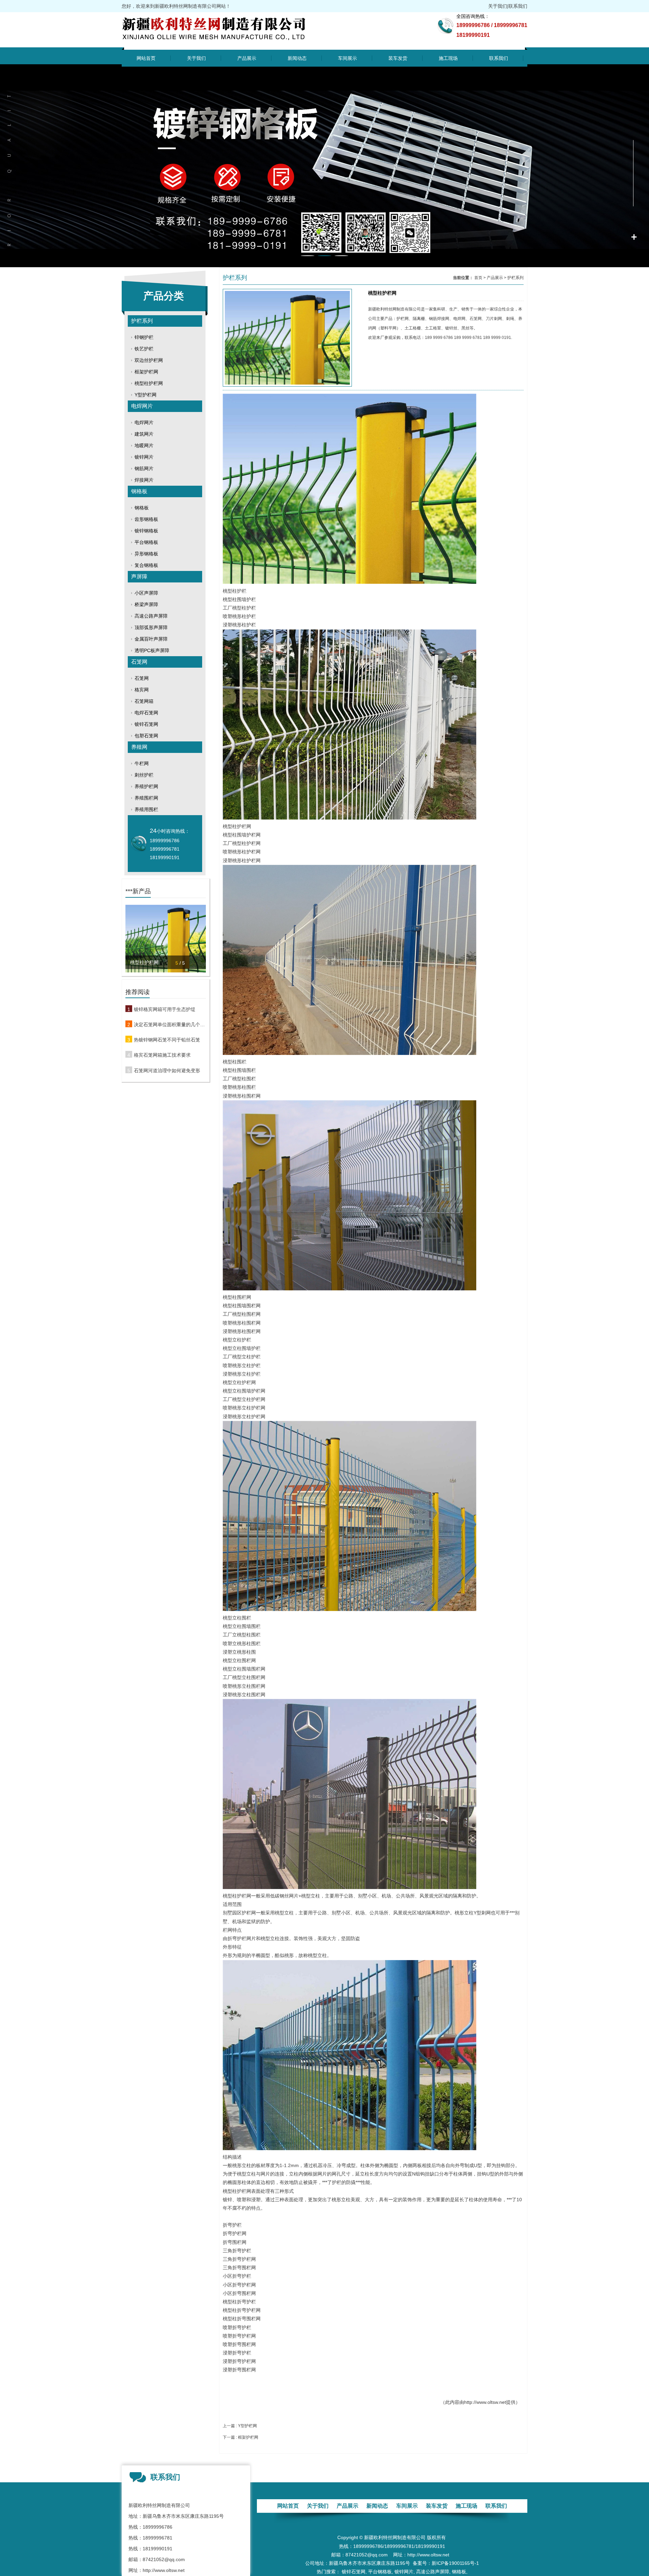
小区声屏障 (146, 593)
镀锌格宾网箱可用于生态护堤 (165, 1009)
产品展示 (247, 58)
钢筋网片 (144, 468)
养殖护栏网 (146, 786)
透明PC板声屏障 (152, 650)
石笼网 (139, 662)
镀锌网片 (144, 457)
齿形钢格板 (146, 519)
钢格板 (139, 491)
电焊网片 (142, 406)
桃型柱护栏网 (149, 383)
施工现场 (448, 58)
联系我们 (518, 6)
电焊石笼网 (146, 713)
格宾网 (142, 690)
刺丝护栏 (144, 775)
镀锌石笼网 (146, 724)
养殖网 (139, 747)
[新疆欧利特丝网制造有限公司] (229, 43)
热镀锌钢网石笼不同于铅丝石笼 (167, 1040)
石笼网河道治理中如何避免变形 (167, 1071)
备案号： (422, 2563)
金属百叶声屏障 (151, 639)
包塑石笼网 (146, 736)
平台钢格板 (146, 542)
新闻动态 (297, 58)
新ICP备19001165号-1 (455, 2563)
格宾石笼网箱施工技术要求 (162, 1055)
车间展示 (347, 58)
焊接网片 (144, 480)
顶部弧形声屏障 (151, 627)
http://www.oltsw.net (485, 2402)
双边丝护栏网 (149, 360)
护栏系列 (142, 321)
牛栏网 (142, 763)
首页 (478, 278)
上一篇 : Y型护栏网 (240, 2426)
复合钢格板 (146, 565)
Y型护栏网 (146, 395)
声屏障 (139, 577)
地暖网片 (144, 445)
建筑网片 (144, 434)
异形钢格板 (146, 554)
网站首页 (146, 58)
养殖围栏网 (146, 798)
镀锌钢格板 (146, 531)
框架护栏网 (146, 372)
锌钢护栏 (144, 337)
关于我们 (498, 6)
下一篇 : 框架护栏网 (241, 2437)
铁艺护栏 (144, 349)
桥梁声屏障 (146, 604)
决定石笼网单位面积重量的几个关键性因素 (170, 1025)
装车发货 (398, 58)
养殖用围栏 (146, 809)
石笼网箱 (144, 701)
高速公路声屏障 (151, 616)
